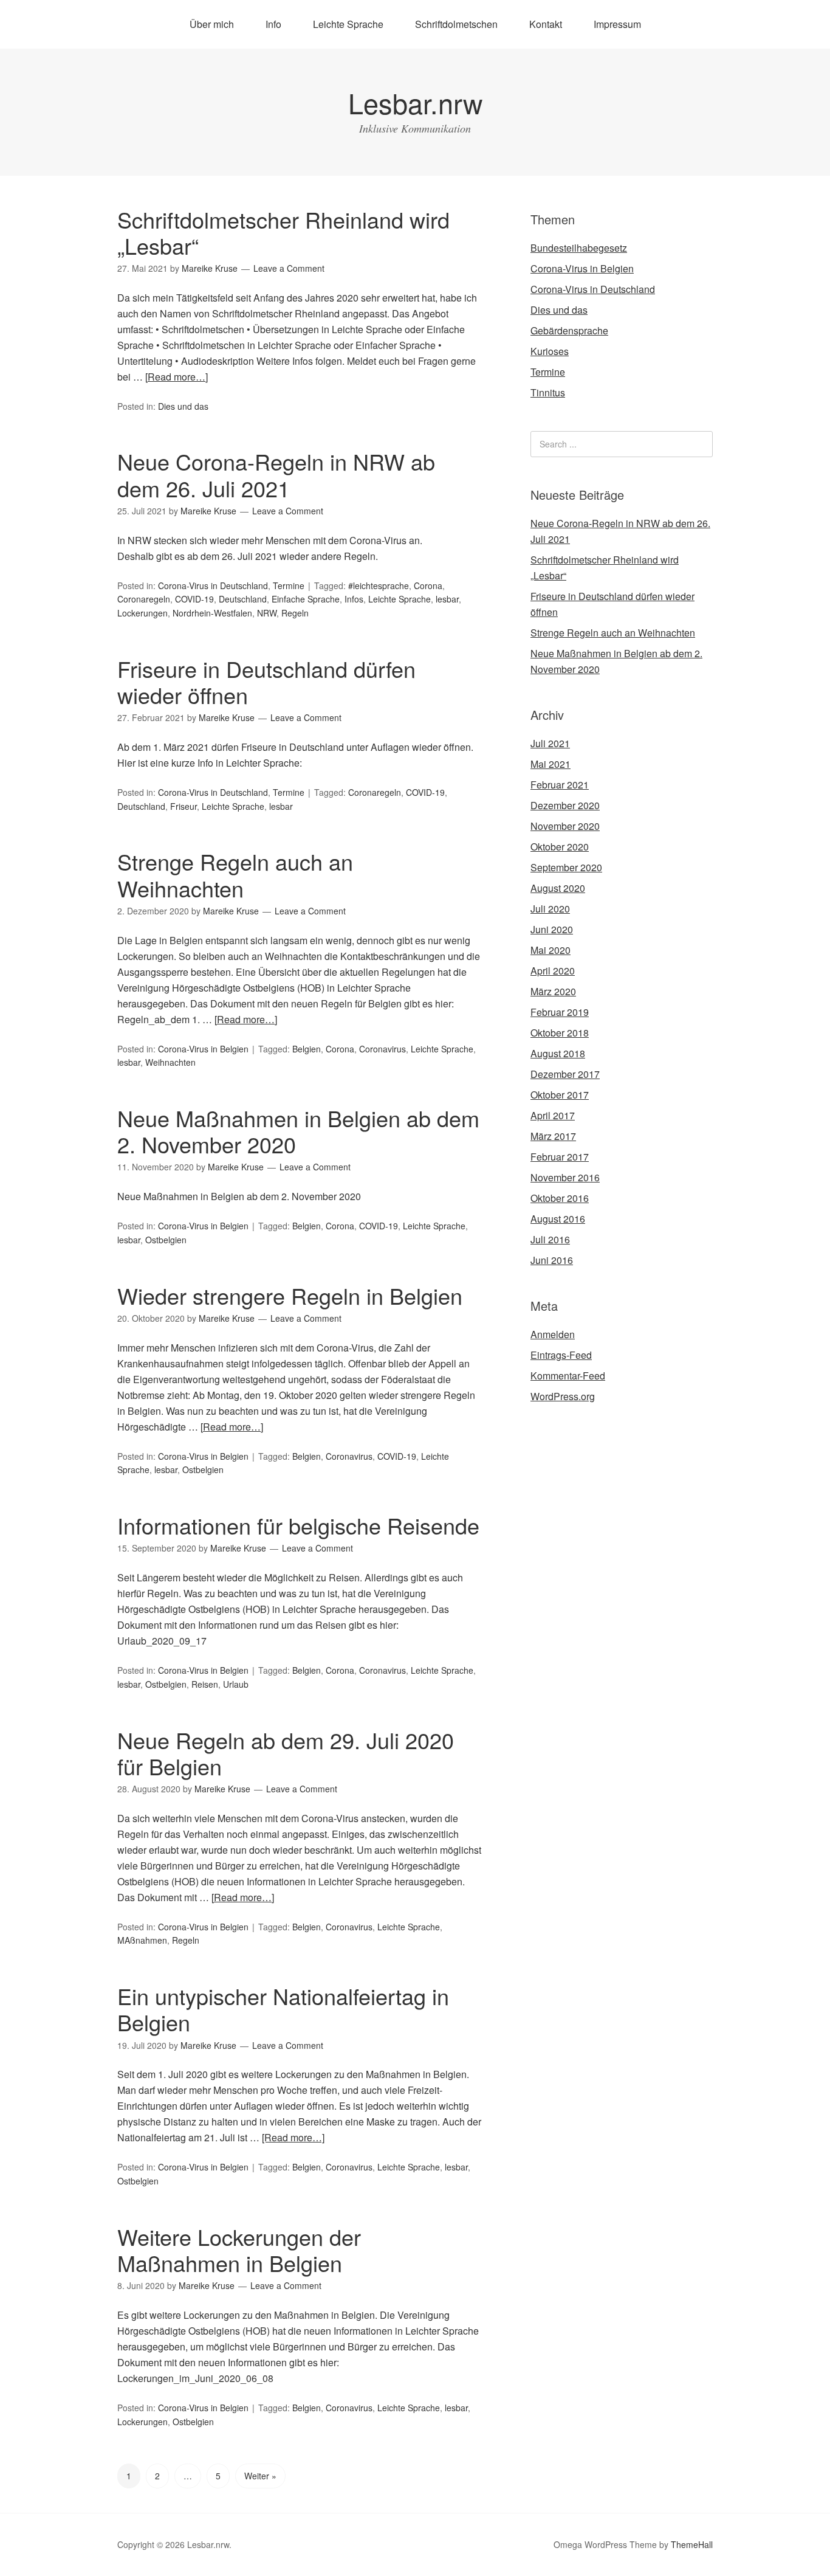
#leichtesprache (379, 585)
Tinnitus (548, 392)
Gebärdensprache (569, 330)
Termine (289, 585)
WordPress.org (563, 1396)
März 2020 (553, 991)
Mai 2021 (550, 764)
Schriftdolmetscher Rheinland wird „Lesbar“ (283, 232)
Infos (354, 599)
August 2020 (558, 888)
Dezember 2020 (565, 805)
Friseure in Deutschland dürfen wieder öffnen (266, 682)
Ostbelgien (166, 1240)
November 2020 (565, 826)
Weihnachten (170, 1062)
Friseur (183, 806)
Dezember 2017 (565, 1074)
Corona (428, 585)
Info (273, 24)
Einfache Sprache (306, 599)
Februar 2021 (560, 785)
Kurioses (550, 351)
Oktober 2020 (560, 847)
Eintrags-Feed (561, 1355)
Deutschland (243, 599)
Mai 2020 (550, 950)
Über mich (212, 24)
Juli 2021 (550, 743)
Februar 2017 (560, 1157)
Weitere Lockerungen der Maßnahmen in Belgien (239, 2250)
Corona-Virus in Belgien (203, 1049)
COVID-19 (194, 599)
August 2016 (558, 1219)
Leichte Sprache (348, 24)
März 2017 (553, 1136)
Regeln (295, 613)
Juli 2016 (550, 1239)
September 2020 (566, 867)
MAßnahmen (142, 1940)
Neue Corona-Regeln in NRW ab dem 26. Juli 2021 (276, 474)
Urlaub (236, 1684)
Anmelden (553, 1334)
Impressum (617, 24)
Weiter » (260, 2476)
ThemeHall (692, 2544)
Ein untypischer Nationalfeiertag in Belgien (283, 2009)
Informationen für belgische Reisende (298, 1525)
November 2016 (565, 1177)
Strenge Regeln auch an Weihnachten (235, 874)
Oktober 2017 (560, 1095)
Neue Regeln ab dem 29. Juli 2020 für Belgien (286, 1753)
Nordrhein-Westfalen (212, 613)
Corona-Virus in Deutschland (213, 585)
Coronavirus (382, 1049)
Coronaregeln (144, 599)
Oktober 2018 (560, 1033)
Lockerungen (142, 613)
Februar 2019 (560, 1012)
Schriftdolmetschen (456, 24)
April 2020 (553, 971)
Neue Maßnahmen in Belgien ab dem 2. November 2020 (298, 1131)
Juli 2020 (550, 909)
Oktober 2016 (560, 1198)
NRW (267, 613)
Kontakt (546, 24)
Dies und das (183, 406)
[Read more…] (177, 377)
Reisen (205, 1684)
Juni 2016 (552, 1260)
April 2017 (553, 1115)
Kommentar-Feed (568, 1376)
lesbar (447, 599)
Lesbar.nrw (415, 102)
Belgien (307, 1049)
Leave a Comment (289, 268)
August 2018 (558, 1053)
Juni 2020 (552, 929)
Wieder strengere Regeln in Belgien (290, 1295)
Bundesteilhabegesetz (579, 248)
